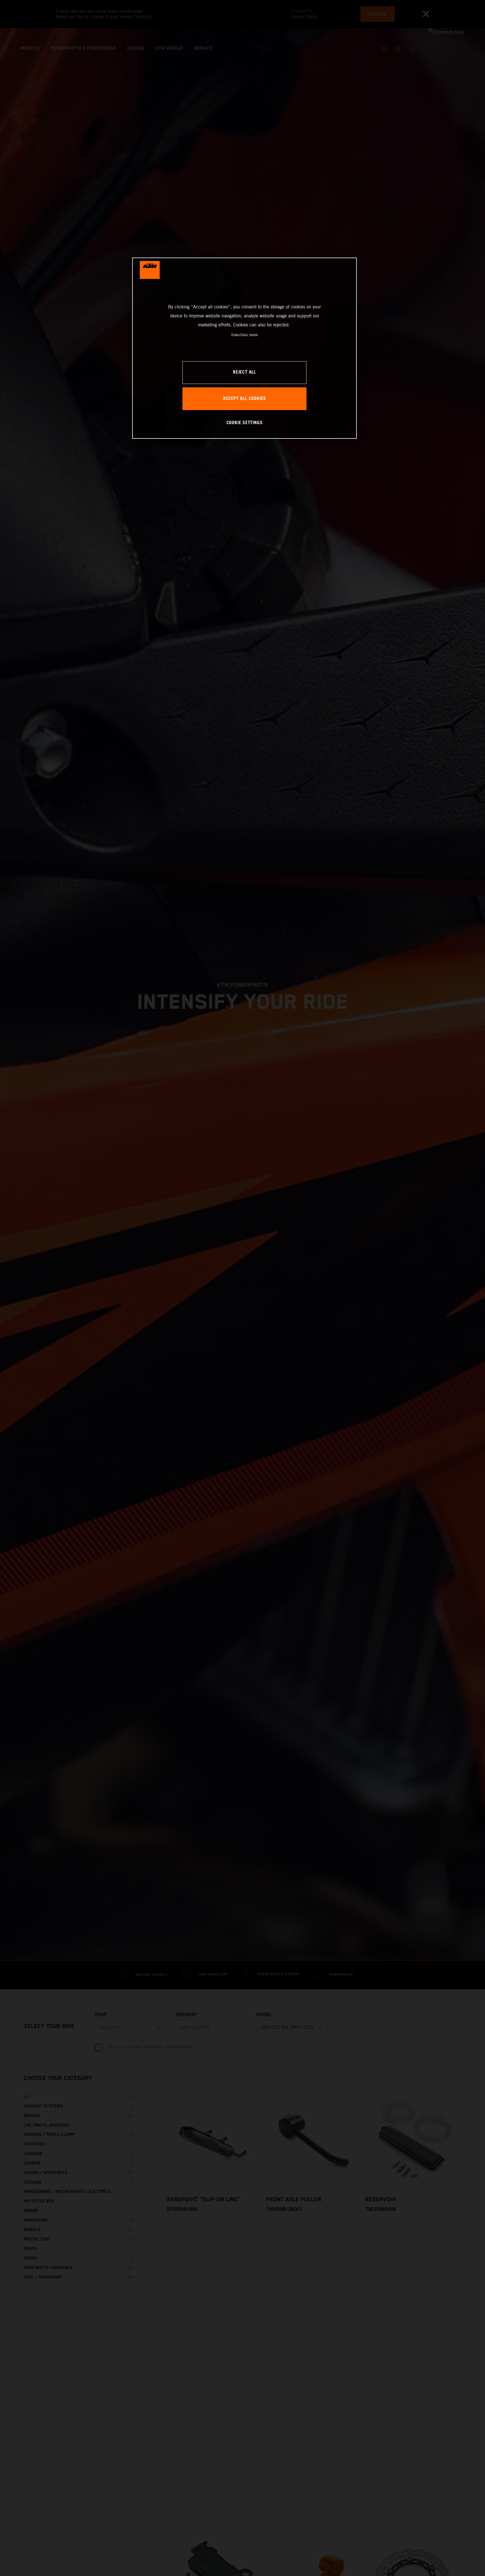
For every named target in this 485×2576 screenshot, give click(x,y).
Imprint (253, 334)
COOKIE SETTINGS (245, 423)
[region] (244, 348)
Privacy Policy (240, 334)
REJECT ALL (244, 373)
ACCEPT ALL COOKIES (244, 399)
